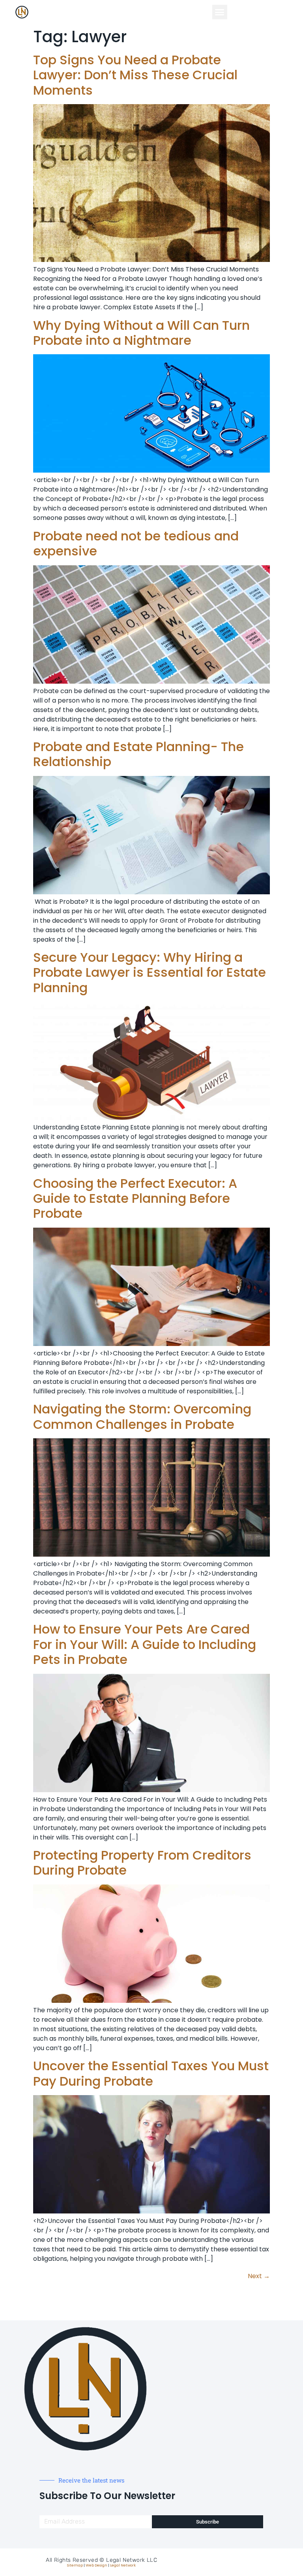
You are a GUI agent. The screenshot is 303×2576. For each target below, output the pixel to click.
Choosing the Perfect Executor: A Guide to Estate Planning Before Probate (135, 1198)
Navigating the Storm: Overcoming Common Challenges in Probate (142, 1416)
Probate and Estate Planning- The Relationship (138, 754)
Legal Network (123, 2565)
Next (259, 2276)
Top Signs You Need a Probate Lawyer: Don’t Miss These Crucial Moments (135, 75)
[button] (220, 12)
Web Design (96, 2565)
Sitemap (75, 2565)
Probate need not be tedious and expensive (136, 543)
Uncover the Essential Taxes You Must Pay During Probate (151, 2073)
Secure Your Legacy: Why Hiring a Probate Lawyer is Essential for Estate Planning (150, 972)
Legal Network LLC (132, 2560)
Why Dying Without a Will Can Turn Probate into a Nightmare (141, 333)
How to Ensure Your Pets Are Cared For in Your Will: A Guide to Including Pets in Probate (145, 1644)
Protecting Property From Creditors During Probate (142, 1863)
